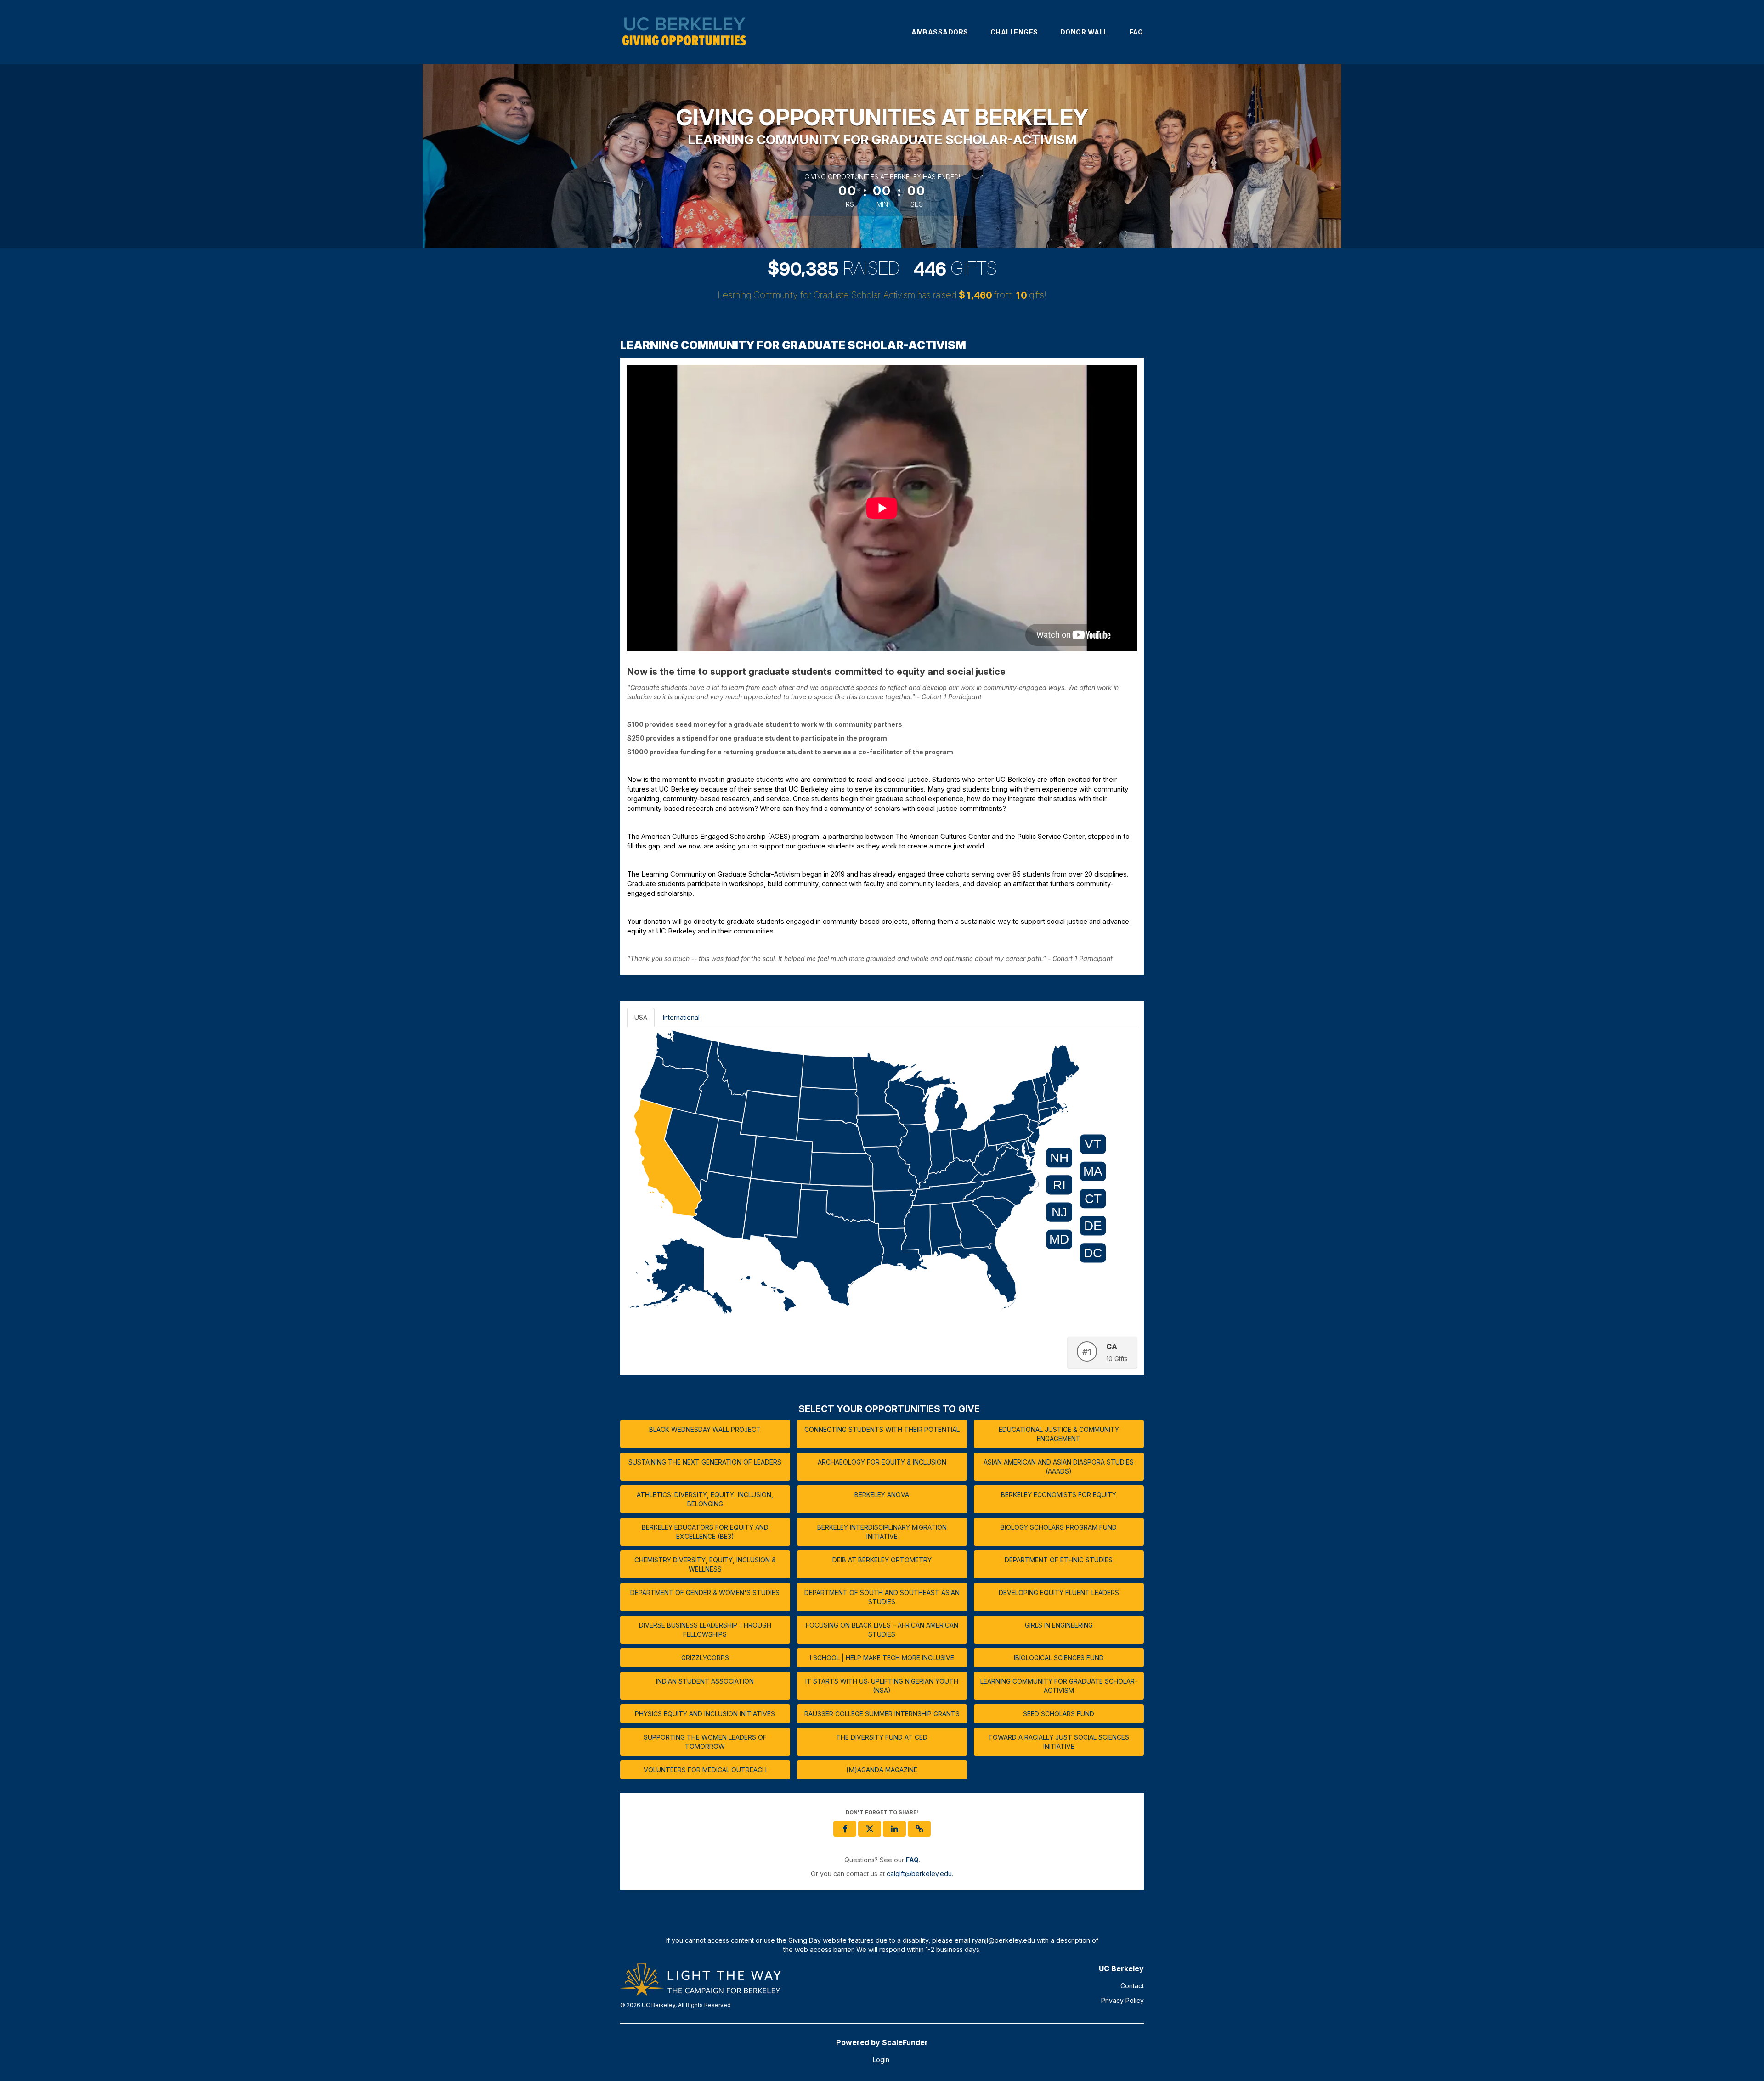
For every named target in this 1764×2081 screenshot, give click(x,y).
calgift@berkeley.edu (919, 1874)
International (681, 1017)
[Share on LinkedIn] (894, 1829)
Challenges (1014, 32)
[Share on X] (870, 1829)
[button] (919, 1829)
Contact (1132, 1986)
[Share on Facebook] (845, 1829)
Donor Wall (1084, 32)
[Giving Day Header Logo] (684, 32)
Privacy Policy (1122, 2000)
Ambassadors (940, 32)
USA (641, 1017)
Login (881, 2060)
